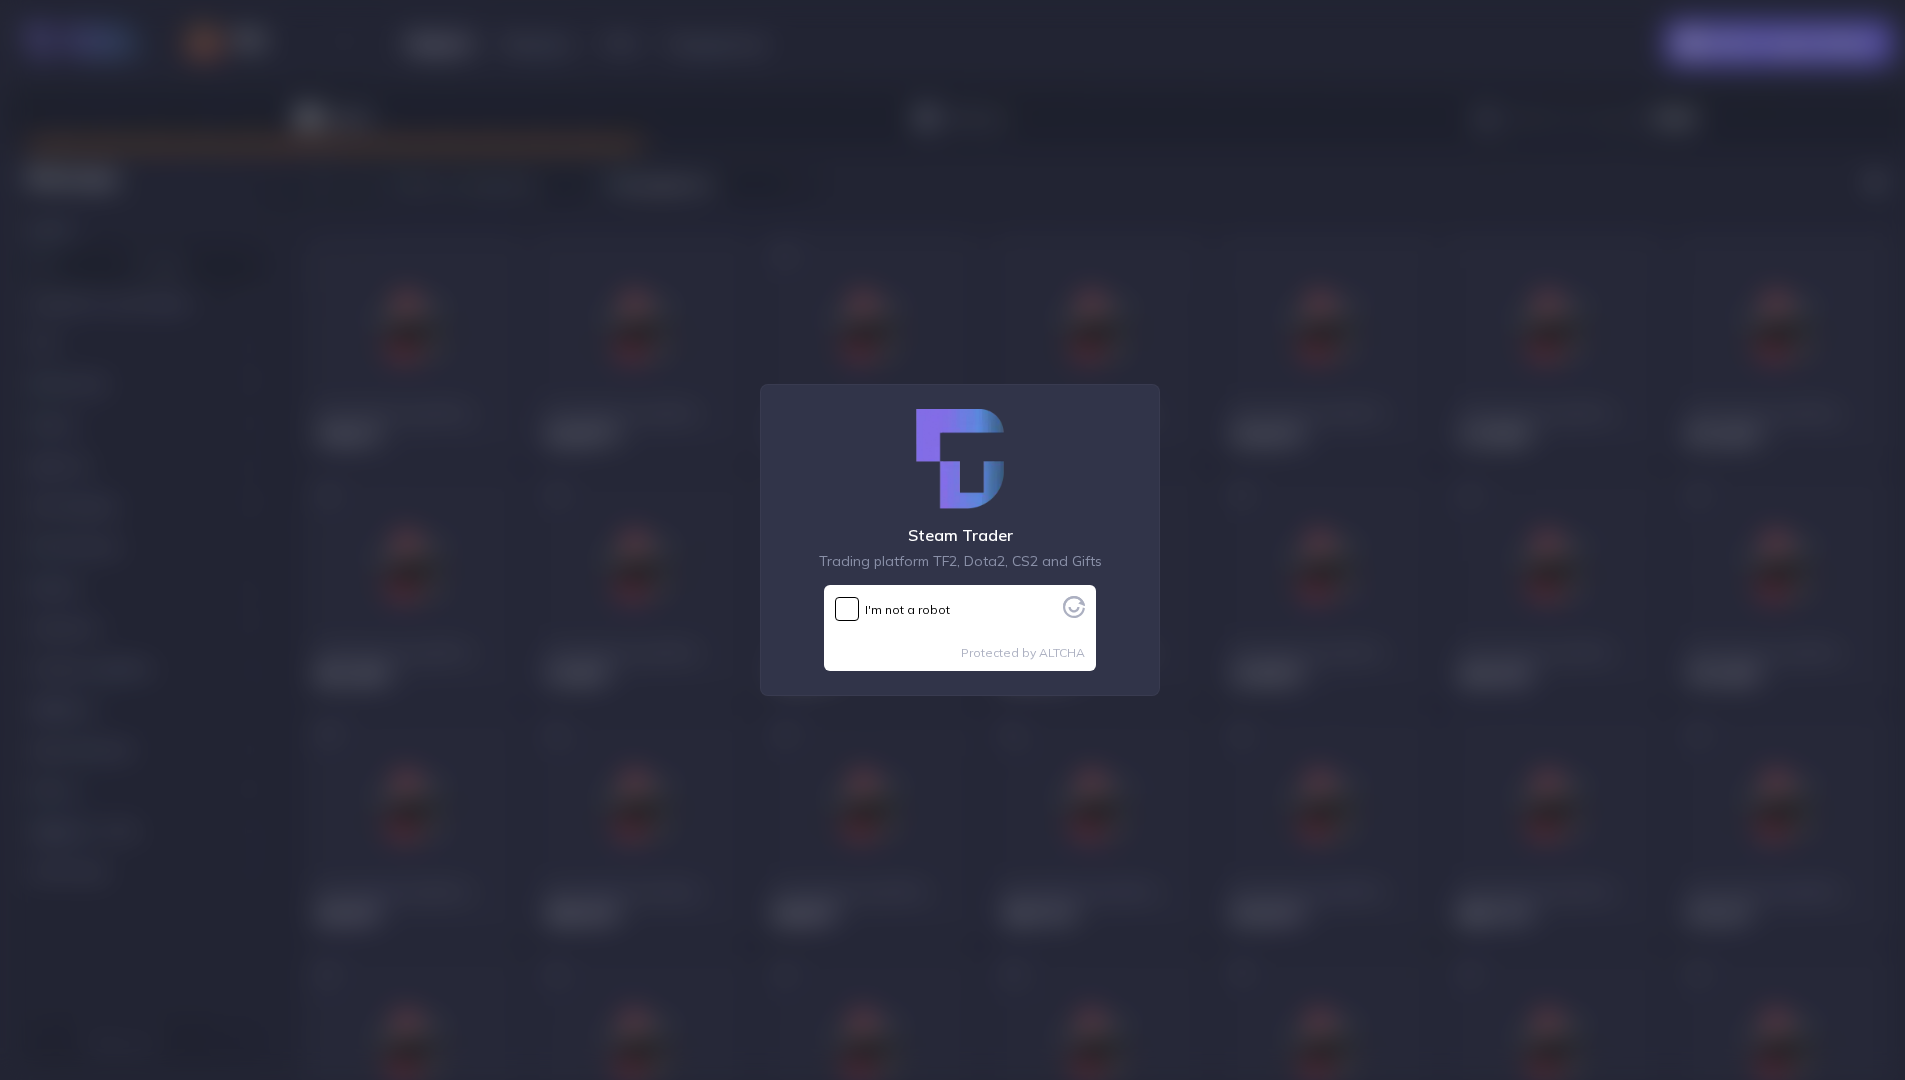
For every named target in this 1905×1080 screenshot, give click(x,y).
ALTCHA (1062, 652)
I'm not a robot (907, 609)
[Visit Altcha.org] (1074, 612)
